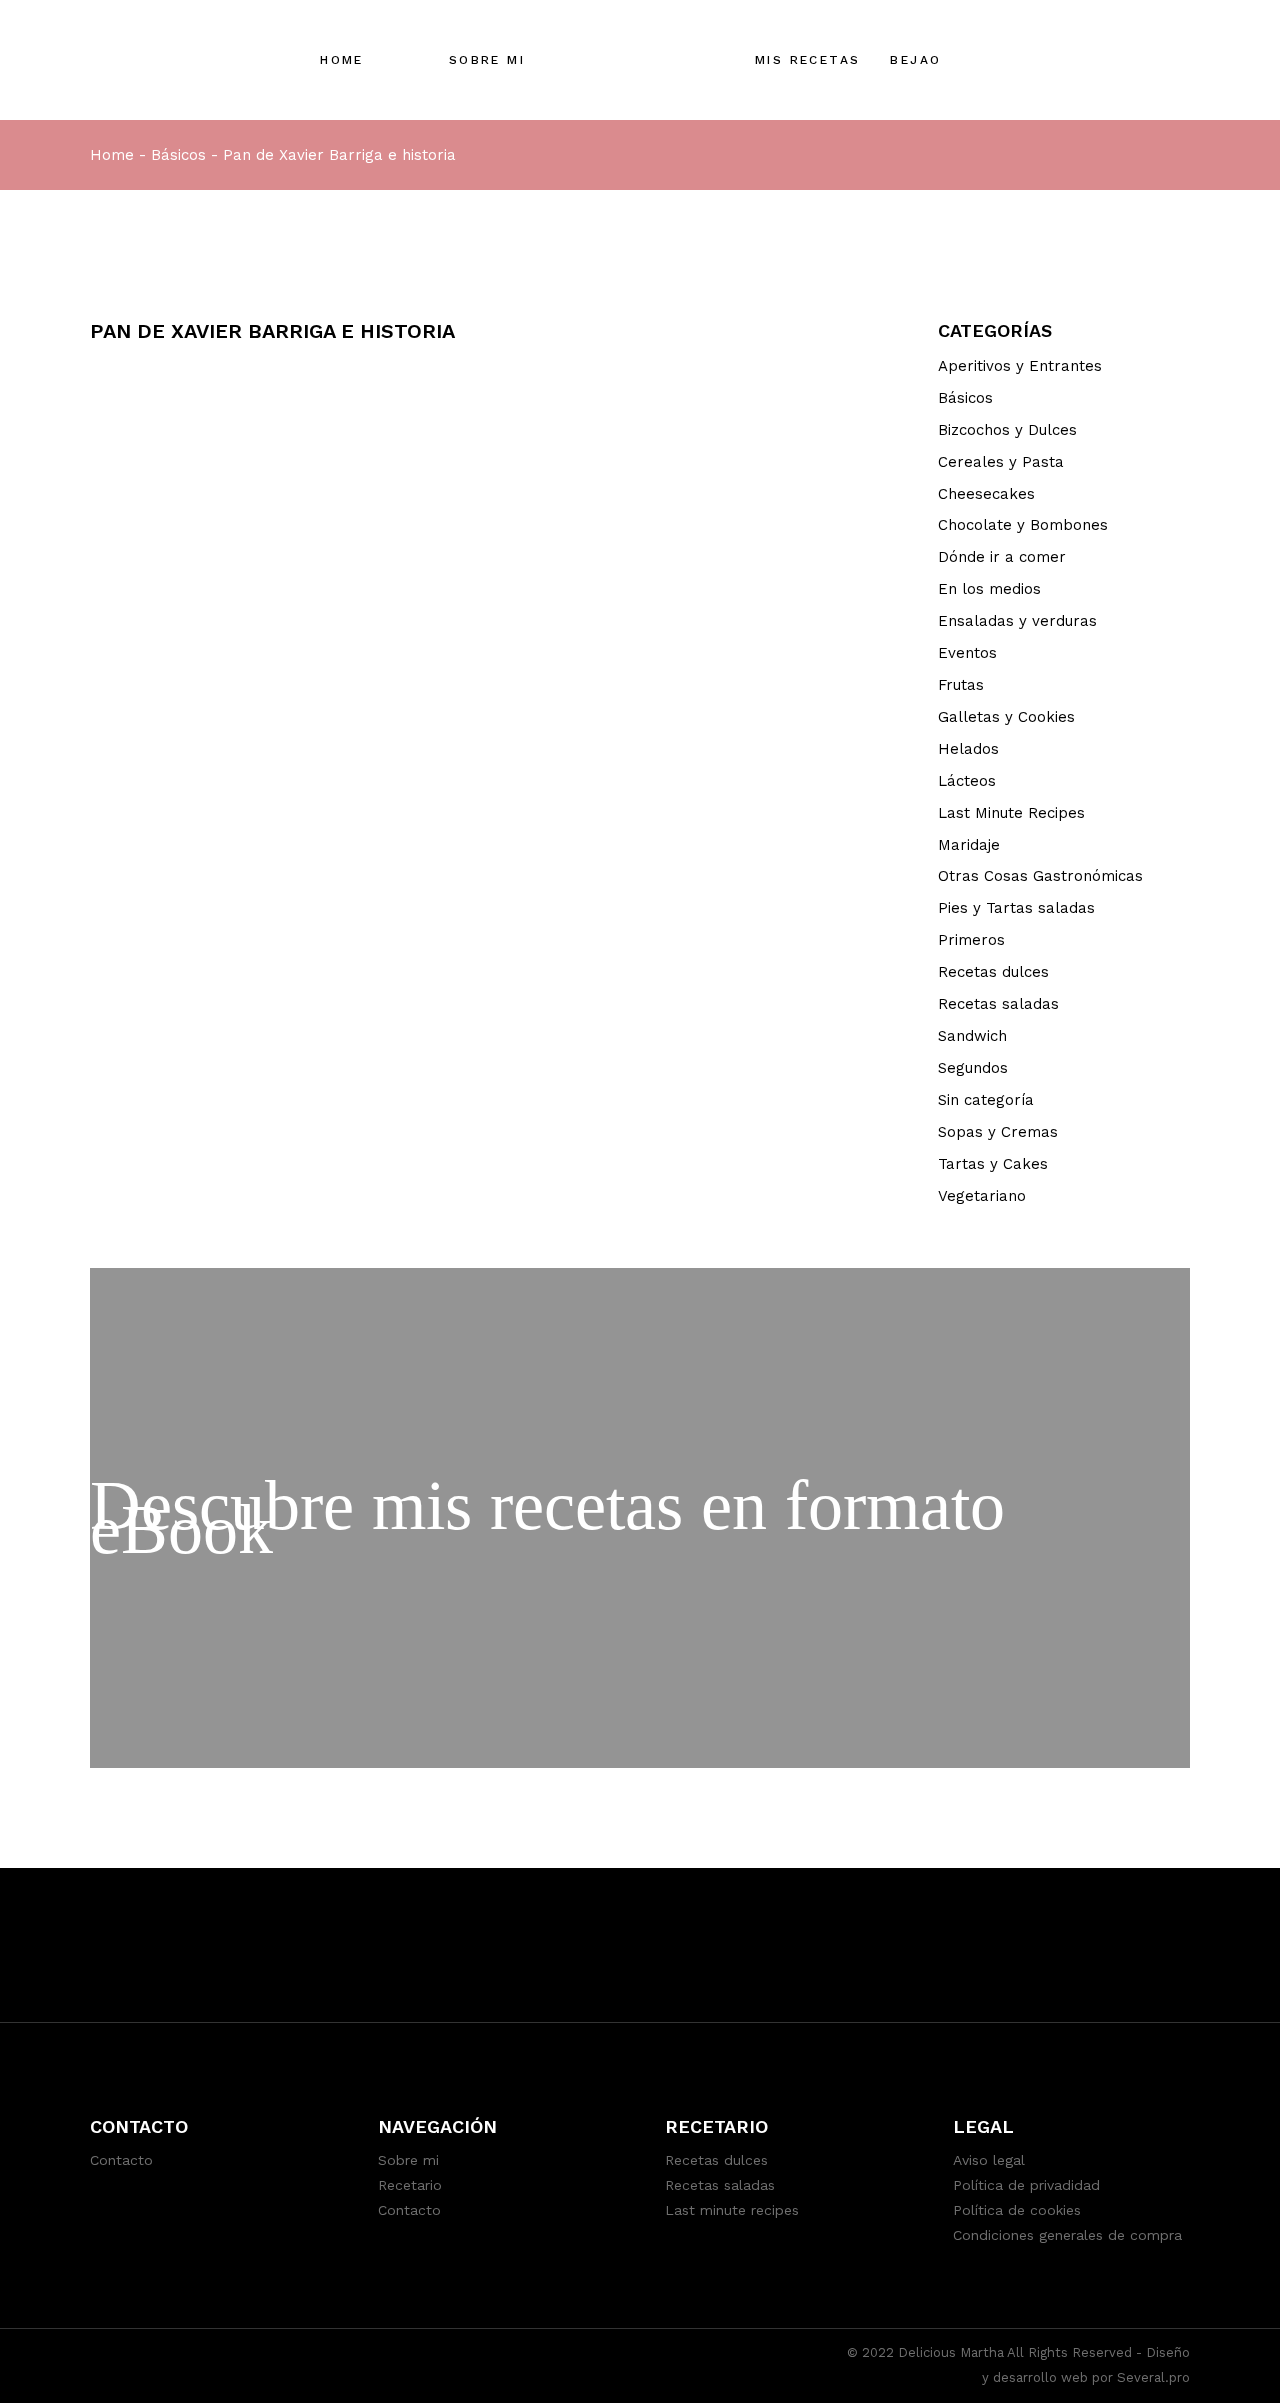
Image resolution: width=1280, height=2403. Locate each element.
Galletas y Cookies (1006, 717)
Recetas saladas (998, 1004)
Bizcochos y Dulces (1007, 430)
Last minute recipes (732, 2210)
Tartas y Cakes (993, 1164)
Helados (968, 749)
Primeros (971, 940)
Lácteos (967, 781)
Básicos (178, 155)
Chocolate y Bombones (1023, 525)
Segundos (973, 1068)
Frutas (961, 685)
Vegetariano (982, 1196)
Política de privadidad (1026, 2185)
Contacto (121, 2160)
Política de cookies (1017, 2210)
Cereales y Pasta (1001, 462)
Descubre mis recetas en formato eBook (547, 1518)
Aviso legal (989, 2160)
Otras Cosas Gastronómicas (1040, 876)
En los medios (989, 589)
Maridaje (969, 845)
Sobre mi (408, 2160)
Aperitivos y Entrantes (1020, 366)
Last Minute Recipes (1011, 813)
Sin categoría (986, 1100)
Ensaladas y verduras (1017, 621)
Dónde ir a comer (1002, 557)
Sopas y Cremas (998, 1132)
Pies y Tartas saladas (1016, 908)
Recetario (410, 2185)
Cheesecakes (986, 494)
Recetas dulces (993, 972)
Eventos (967, 653)
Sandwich (972, 1036)
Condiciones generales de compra (1067, 2235)
